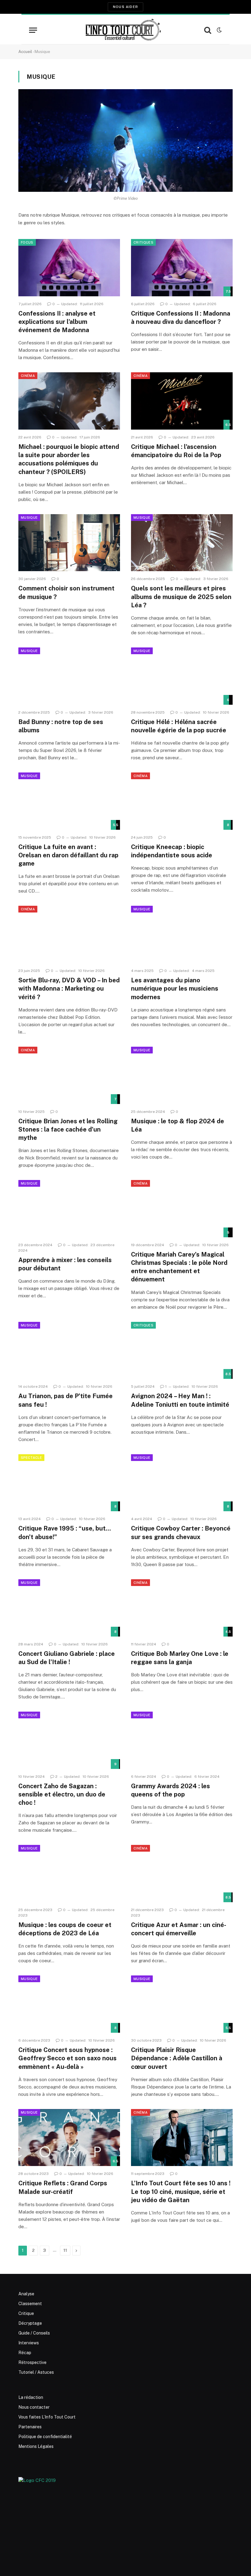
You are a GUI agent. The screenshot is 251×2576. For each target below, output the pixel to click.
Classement (30, 2304)
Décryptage (30, 2323)
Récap (25, 2353)
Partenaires (30, 2427)
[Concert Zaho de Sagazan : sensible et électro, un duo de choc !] (69, 1740)
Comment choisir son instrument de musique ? (66, 592)
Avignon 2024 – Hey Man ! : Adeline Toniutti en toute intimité (180, 1400)
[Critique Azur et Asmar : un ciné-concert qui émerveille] (182, 1874)
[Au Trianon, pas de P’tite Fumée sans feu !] (69, 1351)
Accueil (25, 52)
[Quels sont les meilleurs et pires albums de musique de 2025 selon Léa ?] (182, 543)
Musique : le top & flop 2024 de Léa (178, 1125)
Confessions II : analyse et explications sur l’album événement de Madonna (57, 322)
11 (65, 2250)
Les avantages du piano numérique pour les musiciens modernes (175, 988)
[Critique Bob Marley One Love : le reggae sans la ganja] (182, 1608)
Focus (27, 242)
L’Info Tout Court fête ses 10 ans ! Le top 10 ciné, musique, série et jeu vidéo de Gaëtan (181, 2191)
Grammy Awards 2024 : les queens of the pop (170, 1790)
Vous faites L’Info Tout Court (47, 2417)
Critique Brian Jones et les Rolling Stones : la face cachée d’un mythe (68, 1129)
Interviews (29, 2343)
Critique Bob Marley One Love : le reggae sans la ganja (180, 1658)
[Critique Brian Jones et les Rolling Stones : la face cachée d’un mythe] (69, 1075)
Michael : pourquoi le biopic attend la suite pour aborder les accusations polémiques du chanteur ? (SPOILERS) (69, 459)
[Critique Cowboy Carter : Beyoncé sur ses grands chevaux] (182, 1483)
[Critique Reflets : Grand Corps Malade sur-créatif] (69, 2138)
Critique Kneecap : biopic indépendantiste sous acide (172, 851)
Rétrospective (32, 2362)
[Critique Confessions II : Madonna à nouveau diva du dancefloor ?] (182, 268)
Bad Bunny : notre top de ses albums (61, 726)
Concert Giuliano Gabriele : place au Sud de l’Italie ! (67, 1658)
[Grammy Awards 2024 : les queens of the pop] (182, 1740)
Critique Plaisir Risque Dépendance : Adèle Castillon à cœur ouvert (177, 2058)
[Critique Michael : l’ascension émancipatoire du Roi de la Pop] (182, 401)
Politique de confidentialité (45, 2437)
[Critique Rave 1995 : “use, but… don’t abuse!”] (69, 1483)
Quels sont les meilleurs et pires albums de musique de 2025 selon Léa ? (181, 597)
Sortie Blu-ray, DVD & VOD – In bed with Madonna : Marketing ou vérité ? (69, 988)
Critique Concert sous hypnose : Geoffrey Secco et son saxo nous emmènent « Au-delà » (67, 2058)
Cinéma (28, 376)
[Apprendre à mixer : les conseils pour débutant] (69, 1209)
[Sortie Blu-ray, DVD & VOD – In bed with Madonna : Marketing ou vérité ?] (69, 934)
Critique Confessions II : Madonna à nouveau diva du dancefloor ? (181, 318)
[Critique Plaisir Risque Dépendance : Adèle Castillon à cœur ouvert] (182, 2004)
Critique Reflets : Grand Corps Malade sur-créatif (63, 2187)
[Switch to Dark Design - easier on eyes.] (219, 30)
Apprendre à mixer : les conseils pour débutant (65, 1264)
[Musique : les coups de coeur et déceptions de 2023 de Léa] (69, 1874)
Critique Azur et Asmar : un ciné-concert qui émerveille (179, 1929)
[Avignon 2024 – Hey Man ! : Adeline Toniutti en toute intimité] (182, 1351)
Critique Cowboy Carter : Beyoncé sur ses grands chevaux (181, 1533)
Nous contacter (34, 2407)
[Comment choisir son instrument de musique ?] (69, 543)
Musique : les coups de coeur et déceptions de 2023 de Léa (65, 1929)
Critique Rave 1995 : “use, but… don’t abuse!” (65, 1533)
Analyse (26, 2294)
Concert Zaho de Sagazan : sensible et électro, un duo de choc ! (62, 1794)
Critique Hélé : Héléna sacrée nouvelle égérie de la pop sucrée (179, 726)
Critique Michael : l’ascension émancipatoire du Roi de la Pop (176, 451)
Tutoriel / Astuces (36, 2372)
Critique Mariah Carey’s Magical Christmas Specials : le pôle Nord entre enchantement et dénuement (179, 1267)
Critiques (143, 242)
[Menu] (33, 30)
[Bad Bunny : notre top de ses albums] (69, 676)
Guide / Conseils (34, 2333)
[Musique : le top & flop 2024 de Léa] (182, 1075)
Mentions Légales (36, 2446)
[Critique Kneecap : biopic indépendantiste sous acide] (182, 801)
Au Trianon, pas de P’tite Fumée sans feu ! (66, 1400)
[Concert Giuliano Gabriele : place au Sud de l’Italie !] (69, 1608)
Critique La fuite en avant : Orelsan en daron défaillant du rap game (68, 855)
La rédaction (31, 2397)
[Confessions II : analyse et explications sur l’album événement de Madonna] (69, 268)
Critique (26, 2313)
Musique (29, 518)
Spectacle (31, 1458)
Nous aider (125, 7)
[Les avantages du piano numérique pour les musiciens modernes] (182, 934)
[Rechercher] (208, 30)
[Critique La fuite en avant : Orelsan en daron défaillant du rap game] (69, 801)
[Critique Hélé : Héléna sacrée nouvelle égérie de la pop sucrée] (182, 676)
